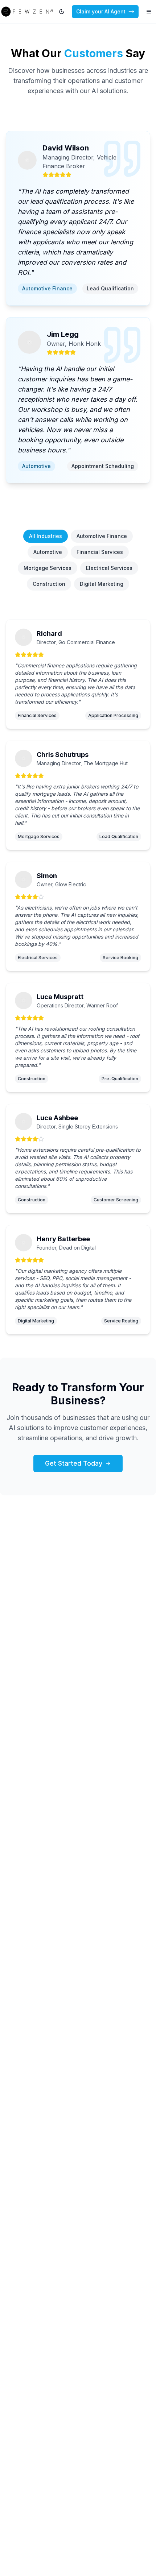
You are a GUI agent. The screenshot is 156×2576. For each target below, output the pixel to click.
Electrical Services (109, 568)
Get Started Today (74, 1463)
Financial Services (100, 552)
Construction (49, 584)
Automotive (48, 552)
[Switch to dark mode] (62, 12)
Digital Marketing (102, 584)
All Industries (46, 536)
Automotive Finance (102, 536)
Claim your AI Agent (101, 11)
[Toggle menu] (149, 12)
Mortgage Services (48, 568)
